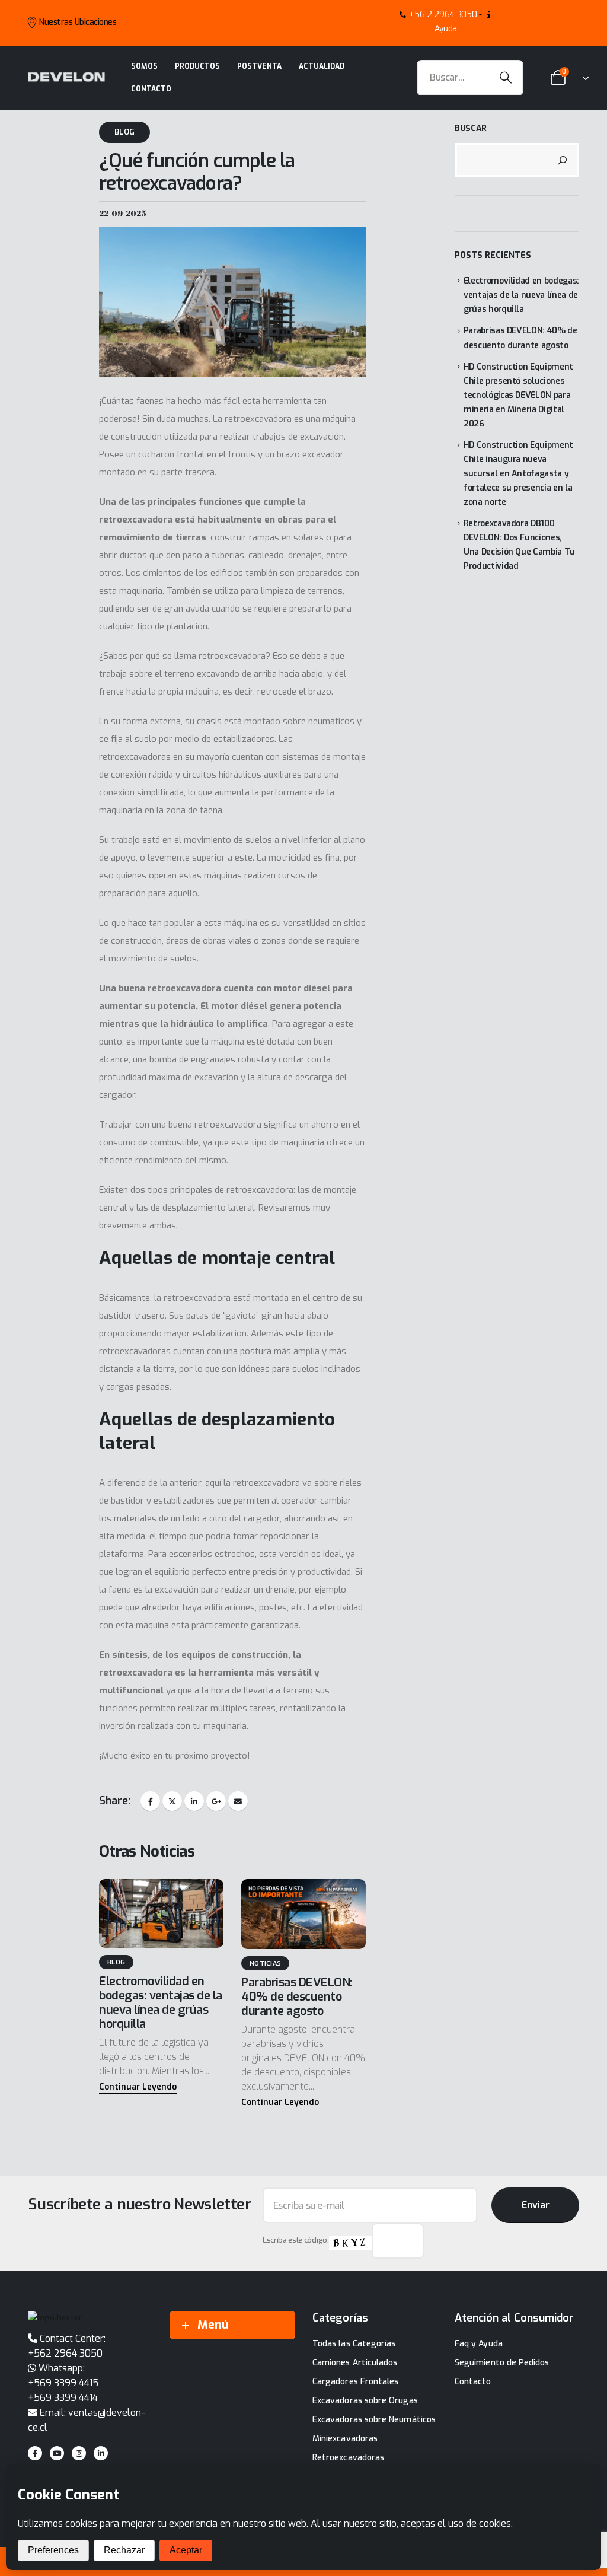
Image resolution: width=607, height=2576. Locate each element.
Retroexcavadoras (348, 2458)
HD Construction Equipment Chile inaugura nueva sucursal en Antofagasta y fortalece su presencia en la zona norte (518, 474)
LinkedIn (194, 1801)
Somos (144, 66)
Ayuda (446, 29)
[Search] (506, 78)
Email (238, 1801)
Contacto (151, 89)
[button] (138, 2088)
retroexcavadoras (135, 757)
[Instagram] (79, 2453)
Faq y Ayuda (479, 2344)
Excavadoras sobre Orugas (365, 2401)
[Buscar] (563, 160)
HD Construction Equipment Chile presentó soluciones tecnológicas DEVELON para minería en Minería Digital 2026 (518, 395)
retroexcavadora (258, 419)
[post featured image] (161, 1913)
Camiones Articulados (355, 2363)
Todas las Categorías (354, 2344)
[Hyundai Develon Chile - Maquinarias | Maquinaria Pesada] (66, 77)
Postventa (259, 66)
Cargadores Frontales (355, 2382)
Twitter (172, 1801)
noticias (265, 1964)
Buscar (471, 128)
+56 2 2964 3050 (443, 15)
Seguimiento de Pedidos (502, 2363)
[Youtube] (57, 2453)
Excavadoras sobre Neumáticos (374, 2420)
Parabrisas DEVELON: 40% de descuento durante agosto (297, 1997)
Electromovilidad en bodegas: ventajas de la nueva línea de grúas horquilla (161, 2003)
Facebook (150, 1801)
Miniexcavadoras (345, 2439)
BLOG (124, 132)
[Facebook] (35, 2453)
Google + (216, 1801)
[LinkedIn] (101, 2453)
